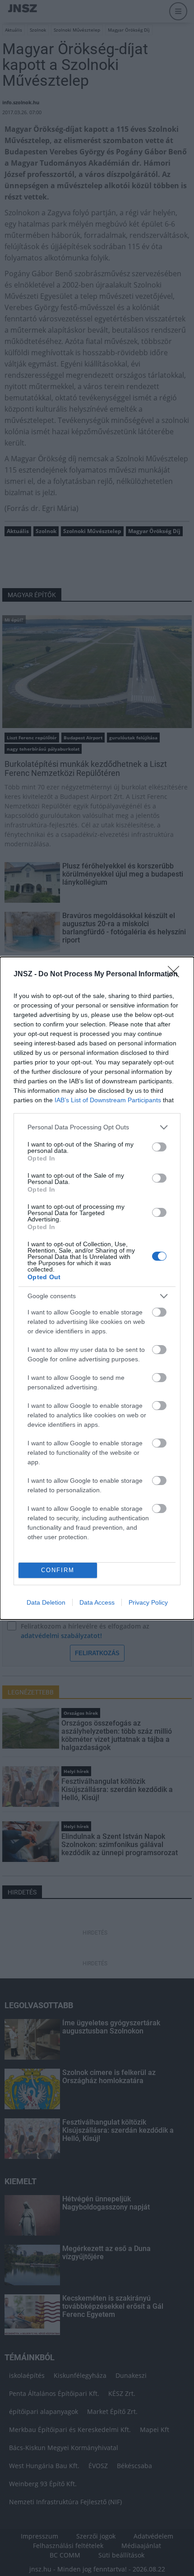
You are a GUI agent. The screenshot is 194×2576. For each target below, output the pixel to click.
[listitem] (97, 1127)
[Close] (176, 975)
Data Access (97, 1602)
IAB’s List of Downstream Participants (108, 1100)
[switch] (159, 1147)
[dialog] (97, 1288)
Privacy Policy (148, 1602)
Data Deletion (46, 1602)
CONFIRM (58, 1570)
